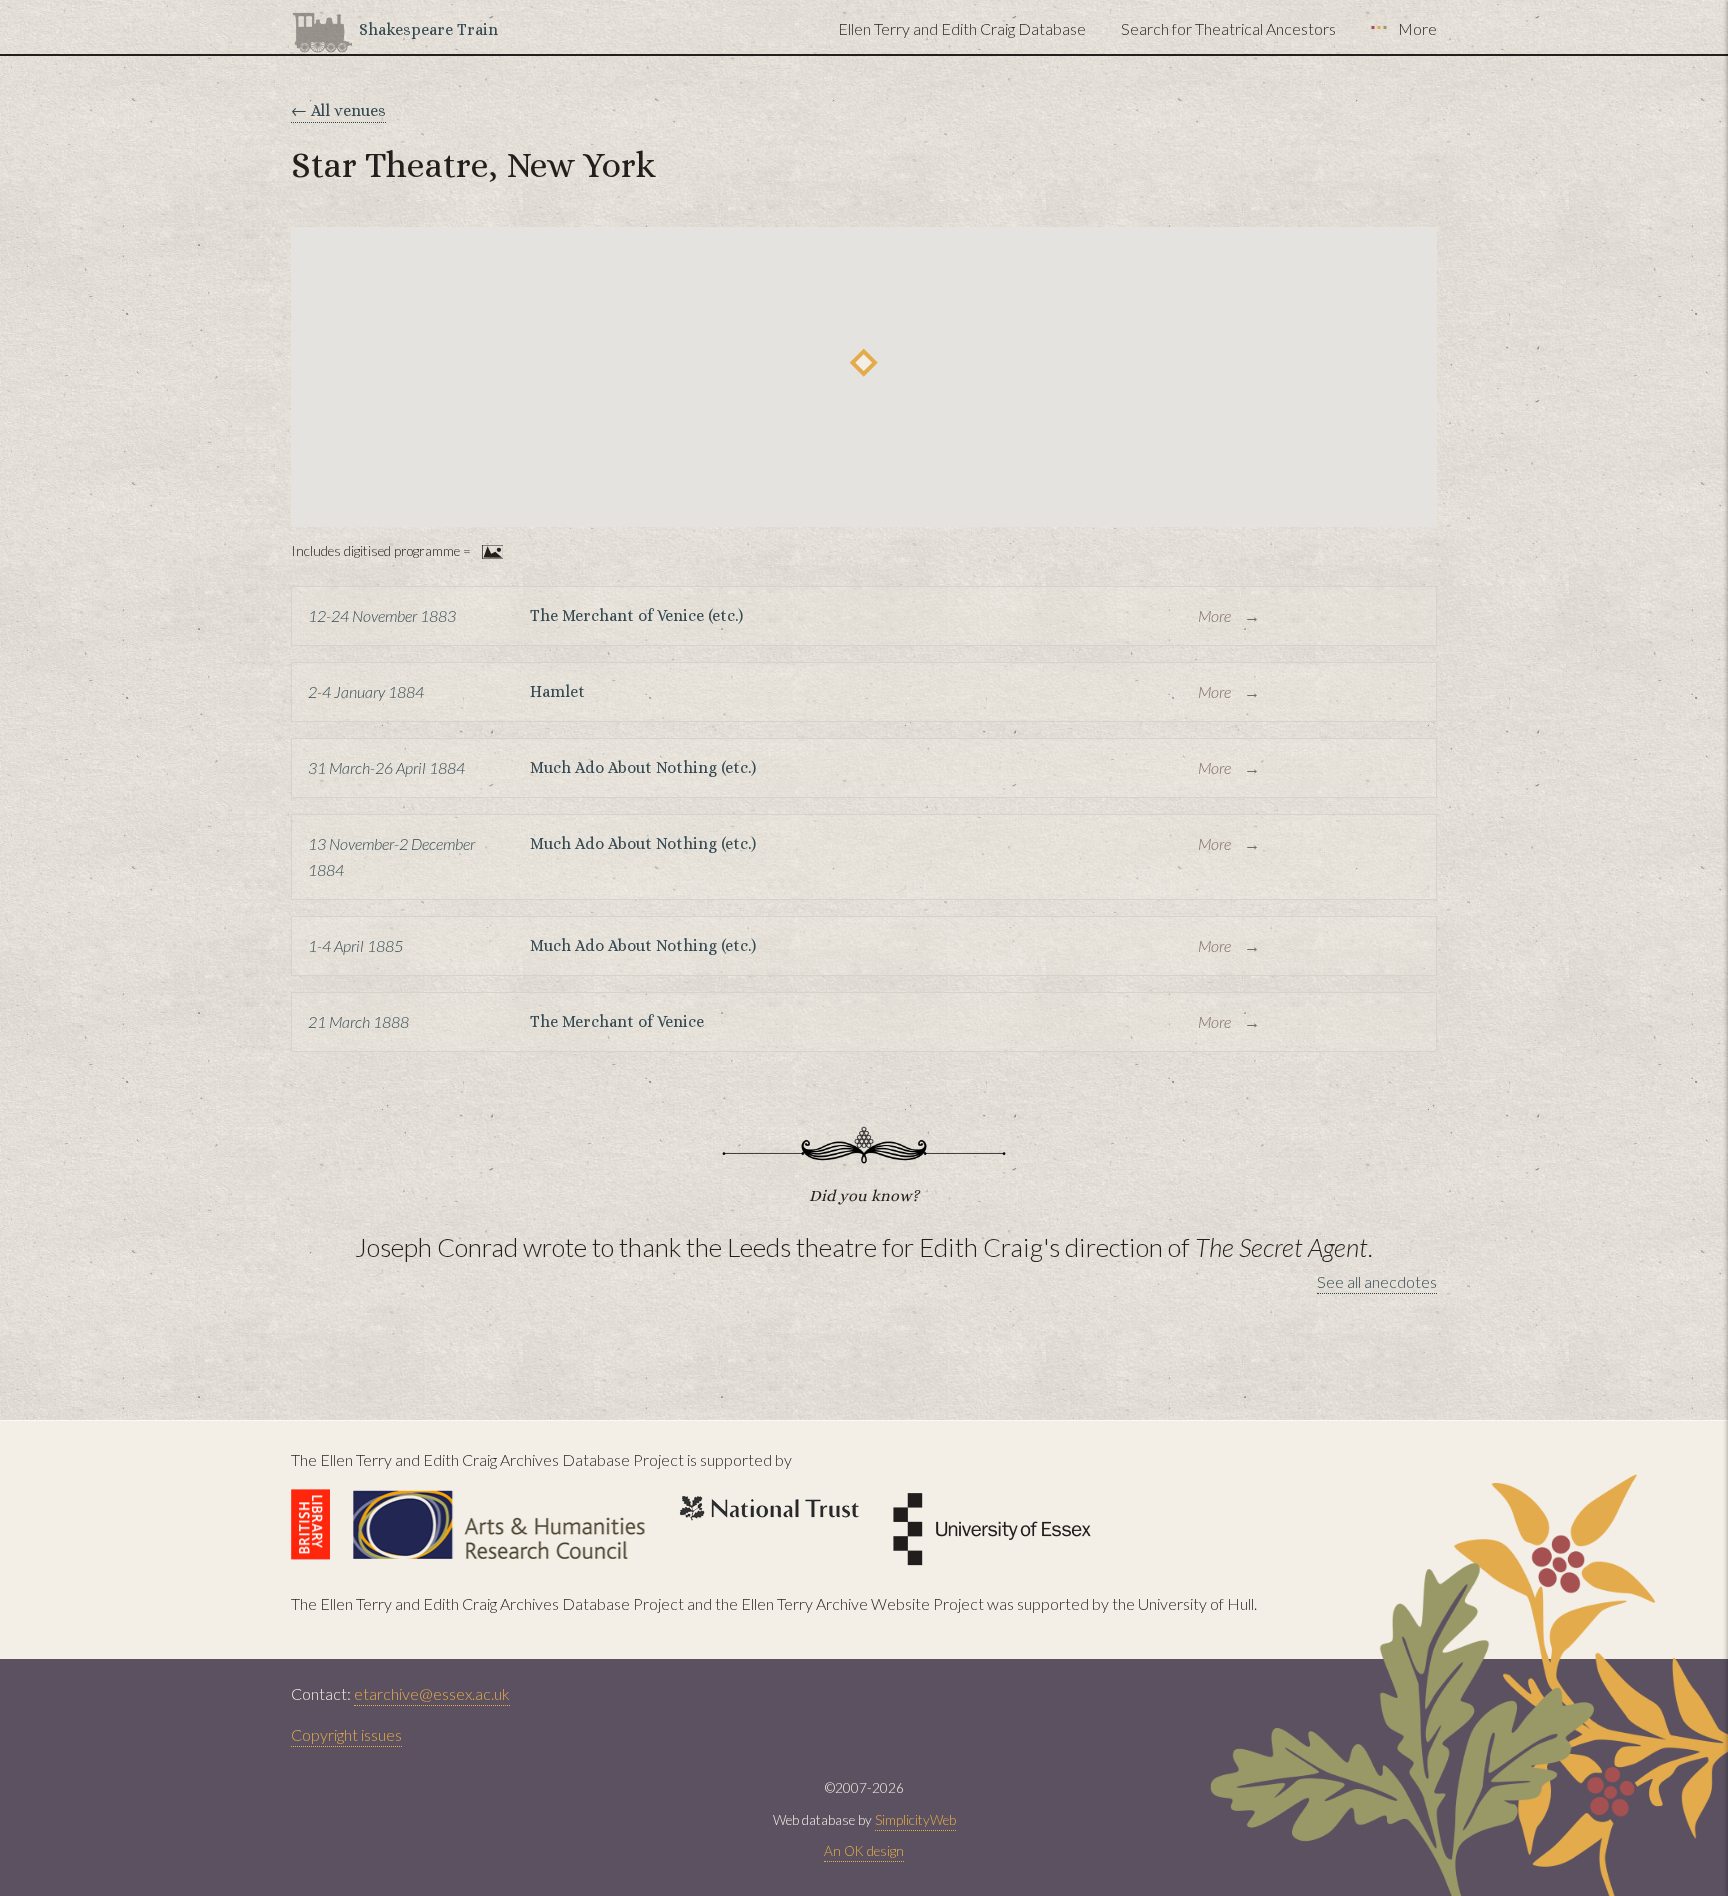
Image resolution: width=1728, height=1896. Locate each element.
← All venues (338, 110)
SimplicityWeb (915, 1820)
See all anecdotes (1377, 1281)
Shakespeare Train (428, 29)
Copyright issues (346, 1734)
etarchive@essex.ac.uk (432, 1693)
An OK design (864, 1851)
